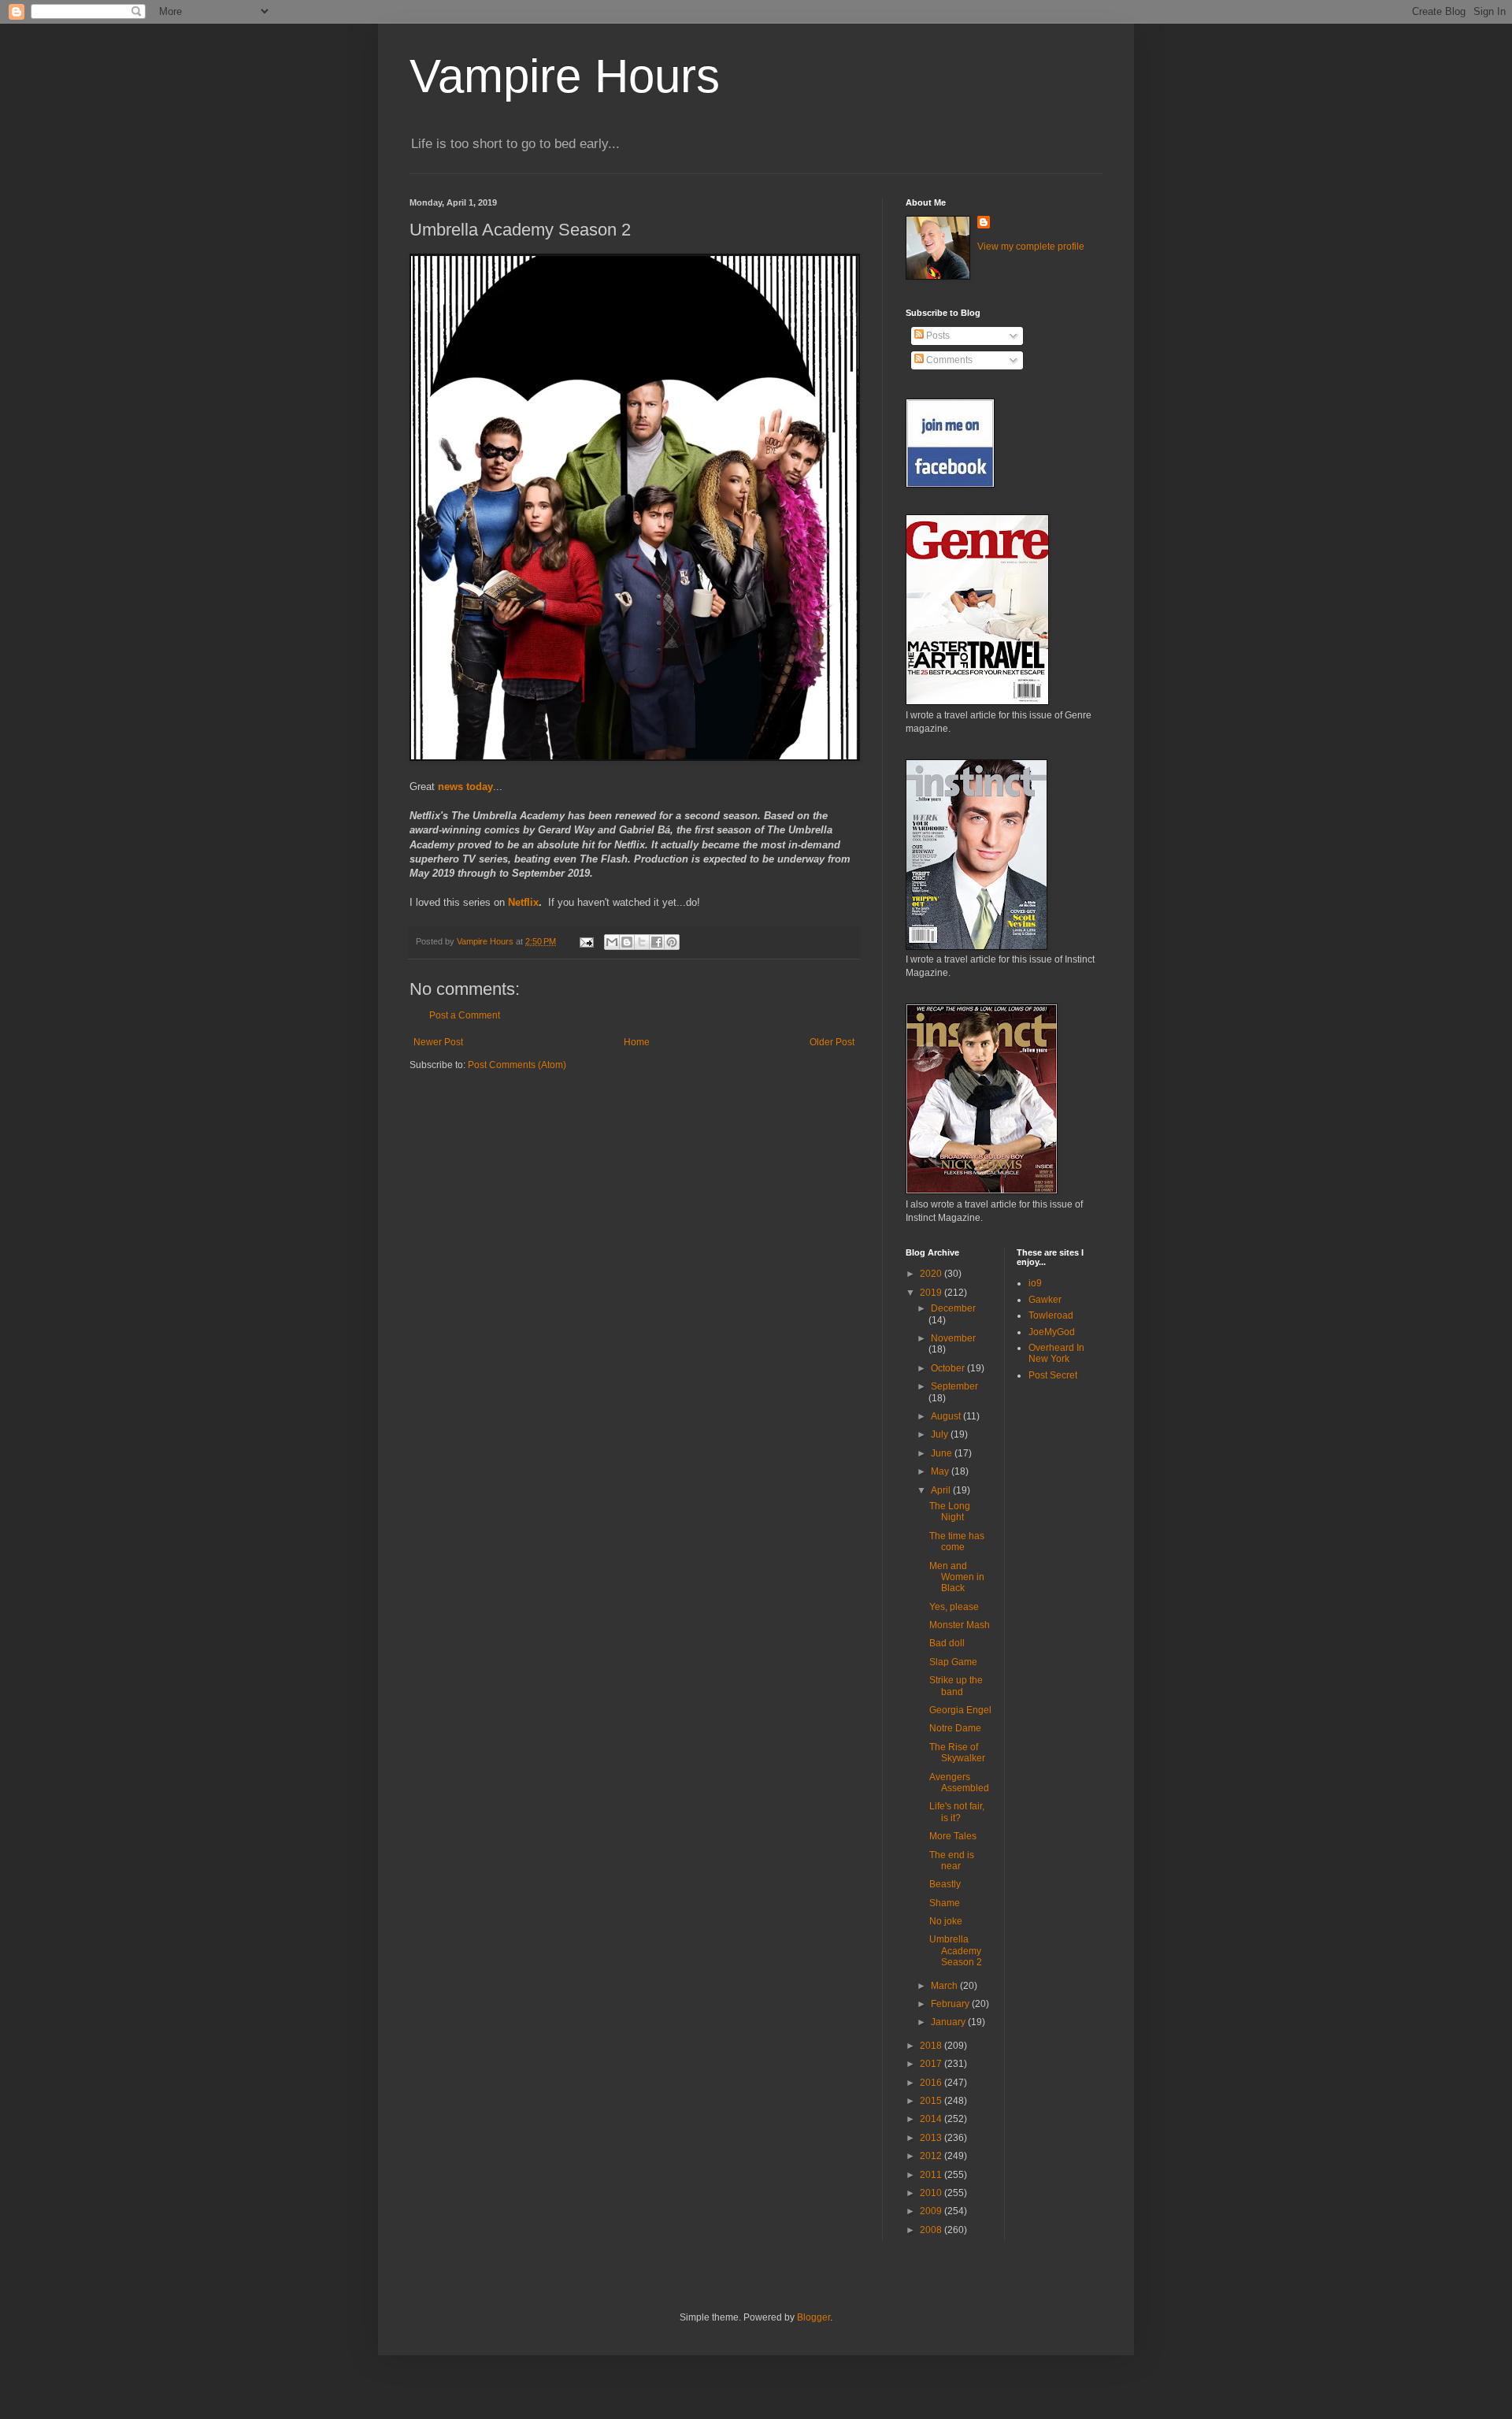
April (942, 1490)
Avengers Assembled (959, 1783)
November (953, 1338)
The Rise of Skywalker (957, 1753)
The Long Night (950, 1512)
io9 (1035, 1283)
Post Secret (1053, 1375)
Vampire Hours (565, 76)
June (943, 1453)
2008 (932, 2230)
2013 (932, 2138)
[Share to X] (642, 942)
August (947, 1416)
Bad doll (947, 1643)
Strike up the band (956, 1686)
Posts (937, 336)
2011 (932, 2175)
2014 (932, 2119)
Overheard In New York (1056, 1353)
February (951, 2004)
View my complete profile (1031, 247)
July (941, 1434)
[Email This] (612, 942)
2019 (932, 1293)
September (954, 1386)
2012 (932, 2156)
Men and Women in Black (957, 1577)
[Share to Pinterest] (672, 942)
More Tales (953, 1836)
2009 (932, 2211)
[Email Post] (586, 941)
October (949, 1368)
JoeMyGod (1052, 1332)
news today (465, 787)
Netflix (523, 902)
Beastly (945, 1884)
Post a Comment (465, 1015)
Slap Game (953, 1662)
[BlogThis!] (627, 942)
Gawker (1045, 1300)
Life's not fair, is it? (957, 1812)
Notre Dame (955, 1728)
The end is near (952, 1861)
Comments (948, 360)
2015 (932, 2101)
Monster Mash (960, 1625)
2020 (932, 1274)
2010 (932, 2193)
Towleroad (1051, 1315)
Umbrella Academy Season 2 (956, 1951)
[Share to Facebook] (657, 942)
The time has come (957, 1542)
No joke (946, 1921)
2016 (932, 2083)
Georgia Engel (960, 1710)
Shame (945, 1903)
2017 (932, 2064)
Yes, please (954, 1607)
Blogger (813, 2317)
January (949, 2022)
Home (637, 1042)
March (945, 1986)
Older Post (832, 1042)
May (941, 1471)
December (953, 1308)
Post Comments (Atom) (517, 1065)
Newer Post (438, 1042)
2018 (932, 2046)
